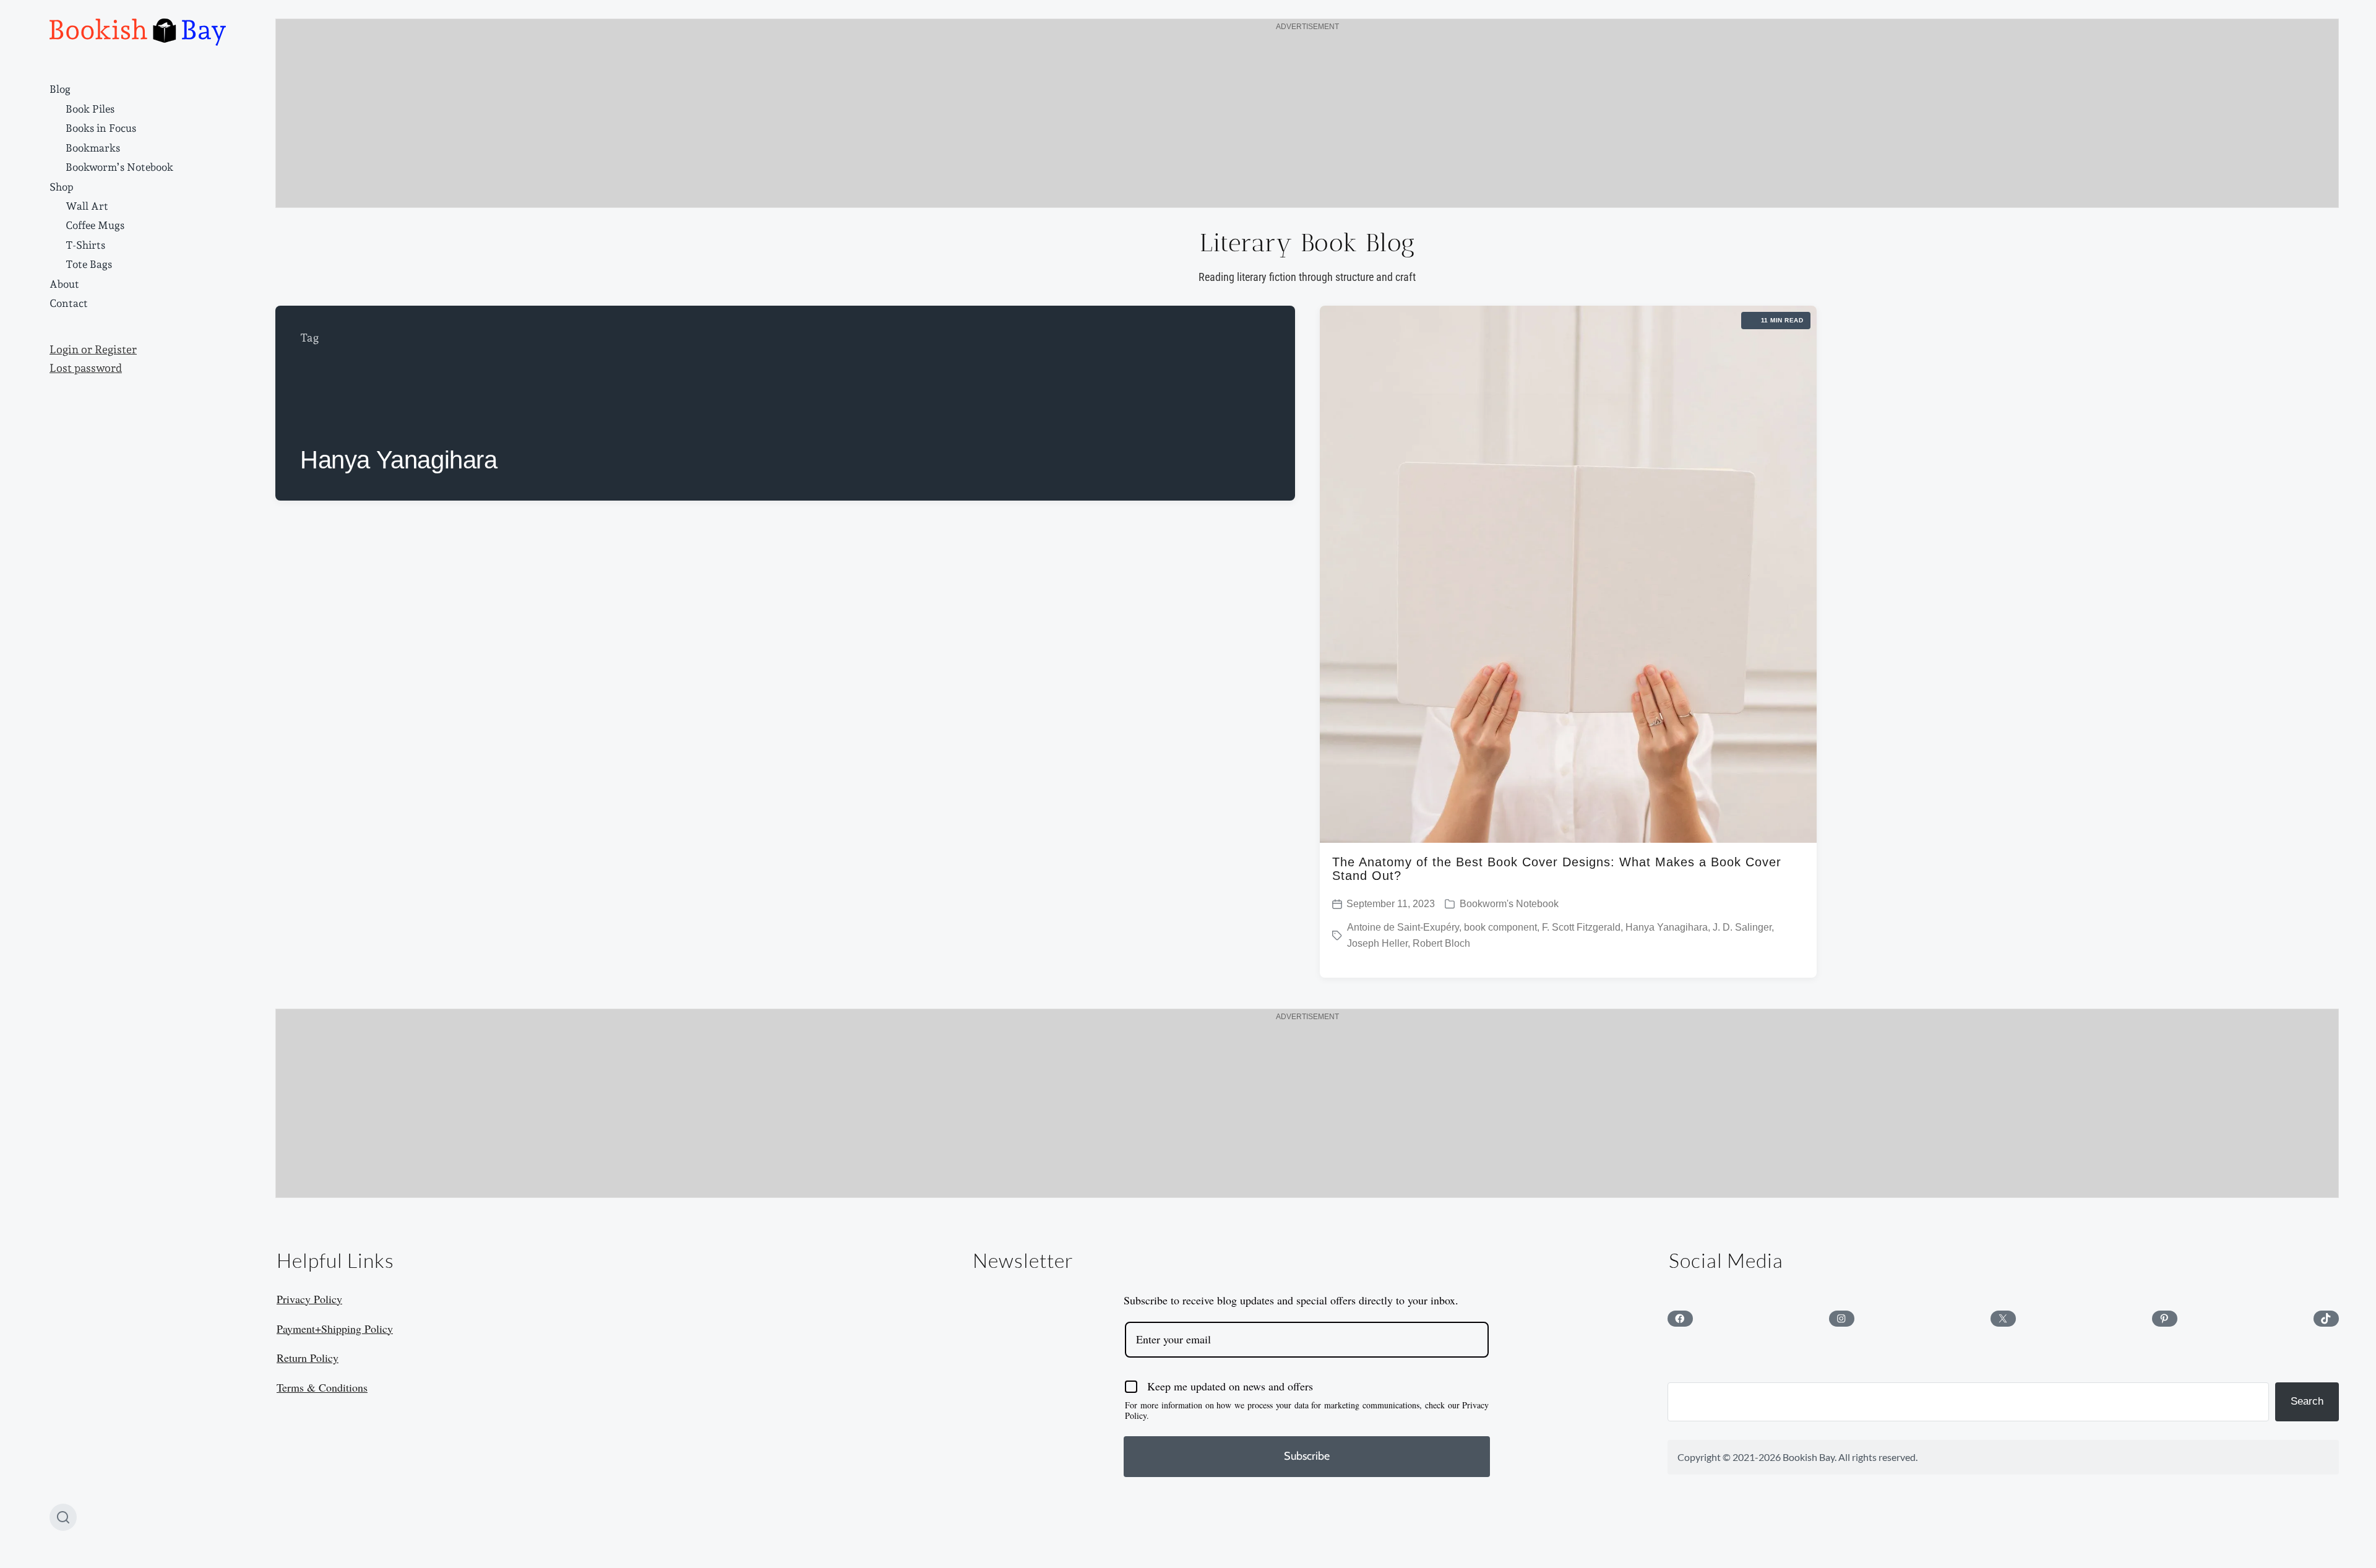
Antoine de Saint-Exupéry (1403, 927)
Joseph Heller (1377, 943)
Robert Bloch (1441, 943)
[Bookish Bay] (138, 32)
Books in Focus (101, 128)
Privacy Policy (309, 1299)
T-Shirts (85, 245)
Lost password (86, 368)
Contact (69, 303)
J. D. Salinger (1742, 927)
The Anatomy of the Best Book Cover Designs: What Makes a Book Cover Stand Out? (1557, 869)
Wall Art (87, 206)
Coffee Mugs (95, 225)
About (64, 284)
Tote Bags (89, 264)
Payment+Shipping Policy (335, 1329)
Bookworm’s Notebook (119, 167)
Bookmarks (93, 148)
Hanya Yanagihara (1667, 927)
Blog (60, 89)
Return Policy (308, 1358)
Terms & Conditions (322, 1387)
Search (2307, 1401)
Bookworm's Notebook (1509, 904)
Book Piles (90, 109)
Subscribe (1307, 1456)
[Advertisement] (1307, 121)
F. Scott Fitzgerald (1581, 927)
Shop (62, 187)
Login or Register (93, 350)
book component (1500, 927)
